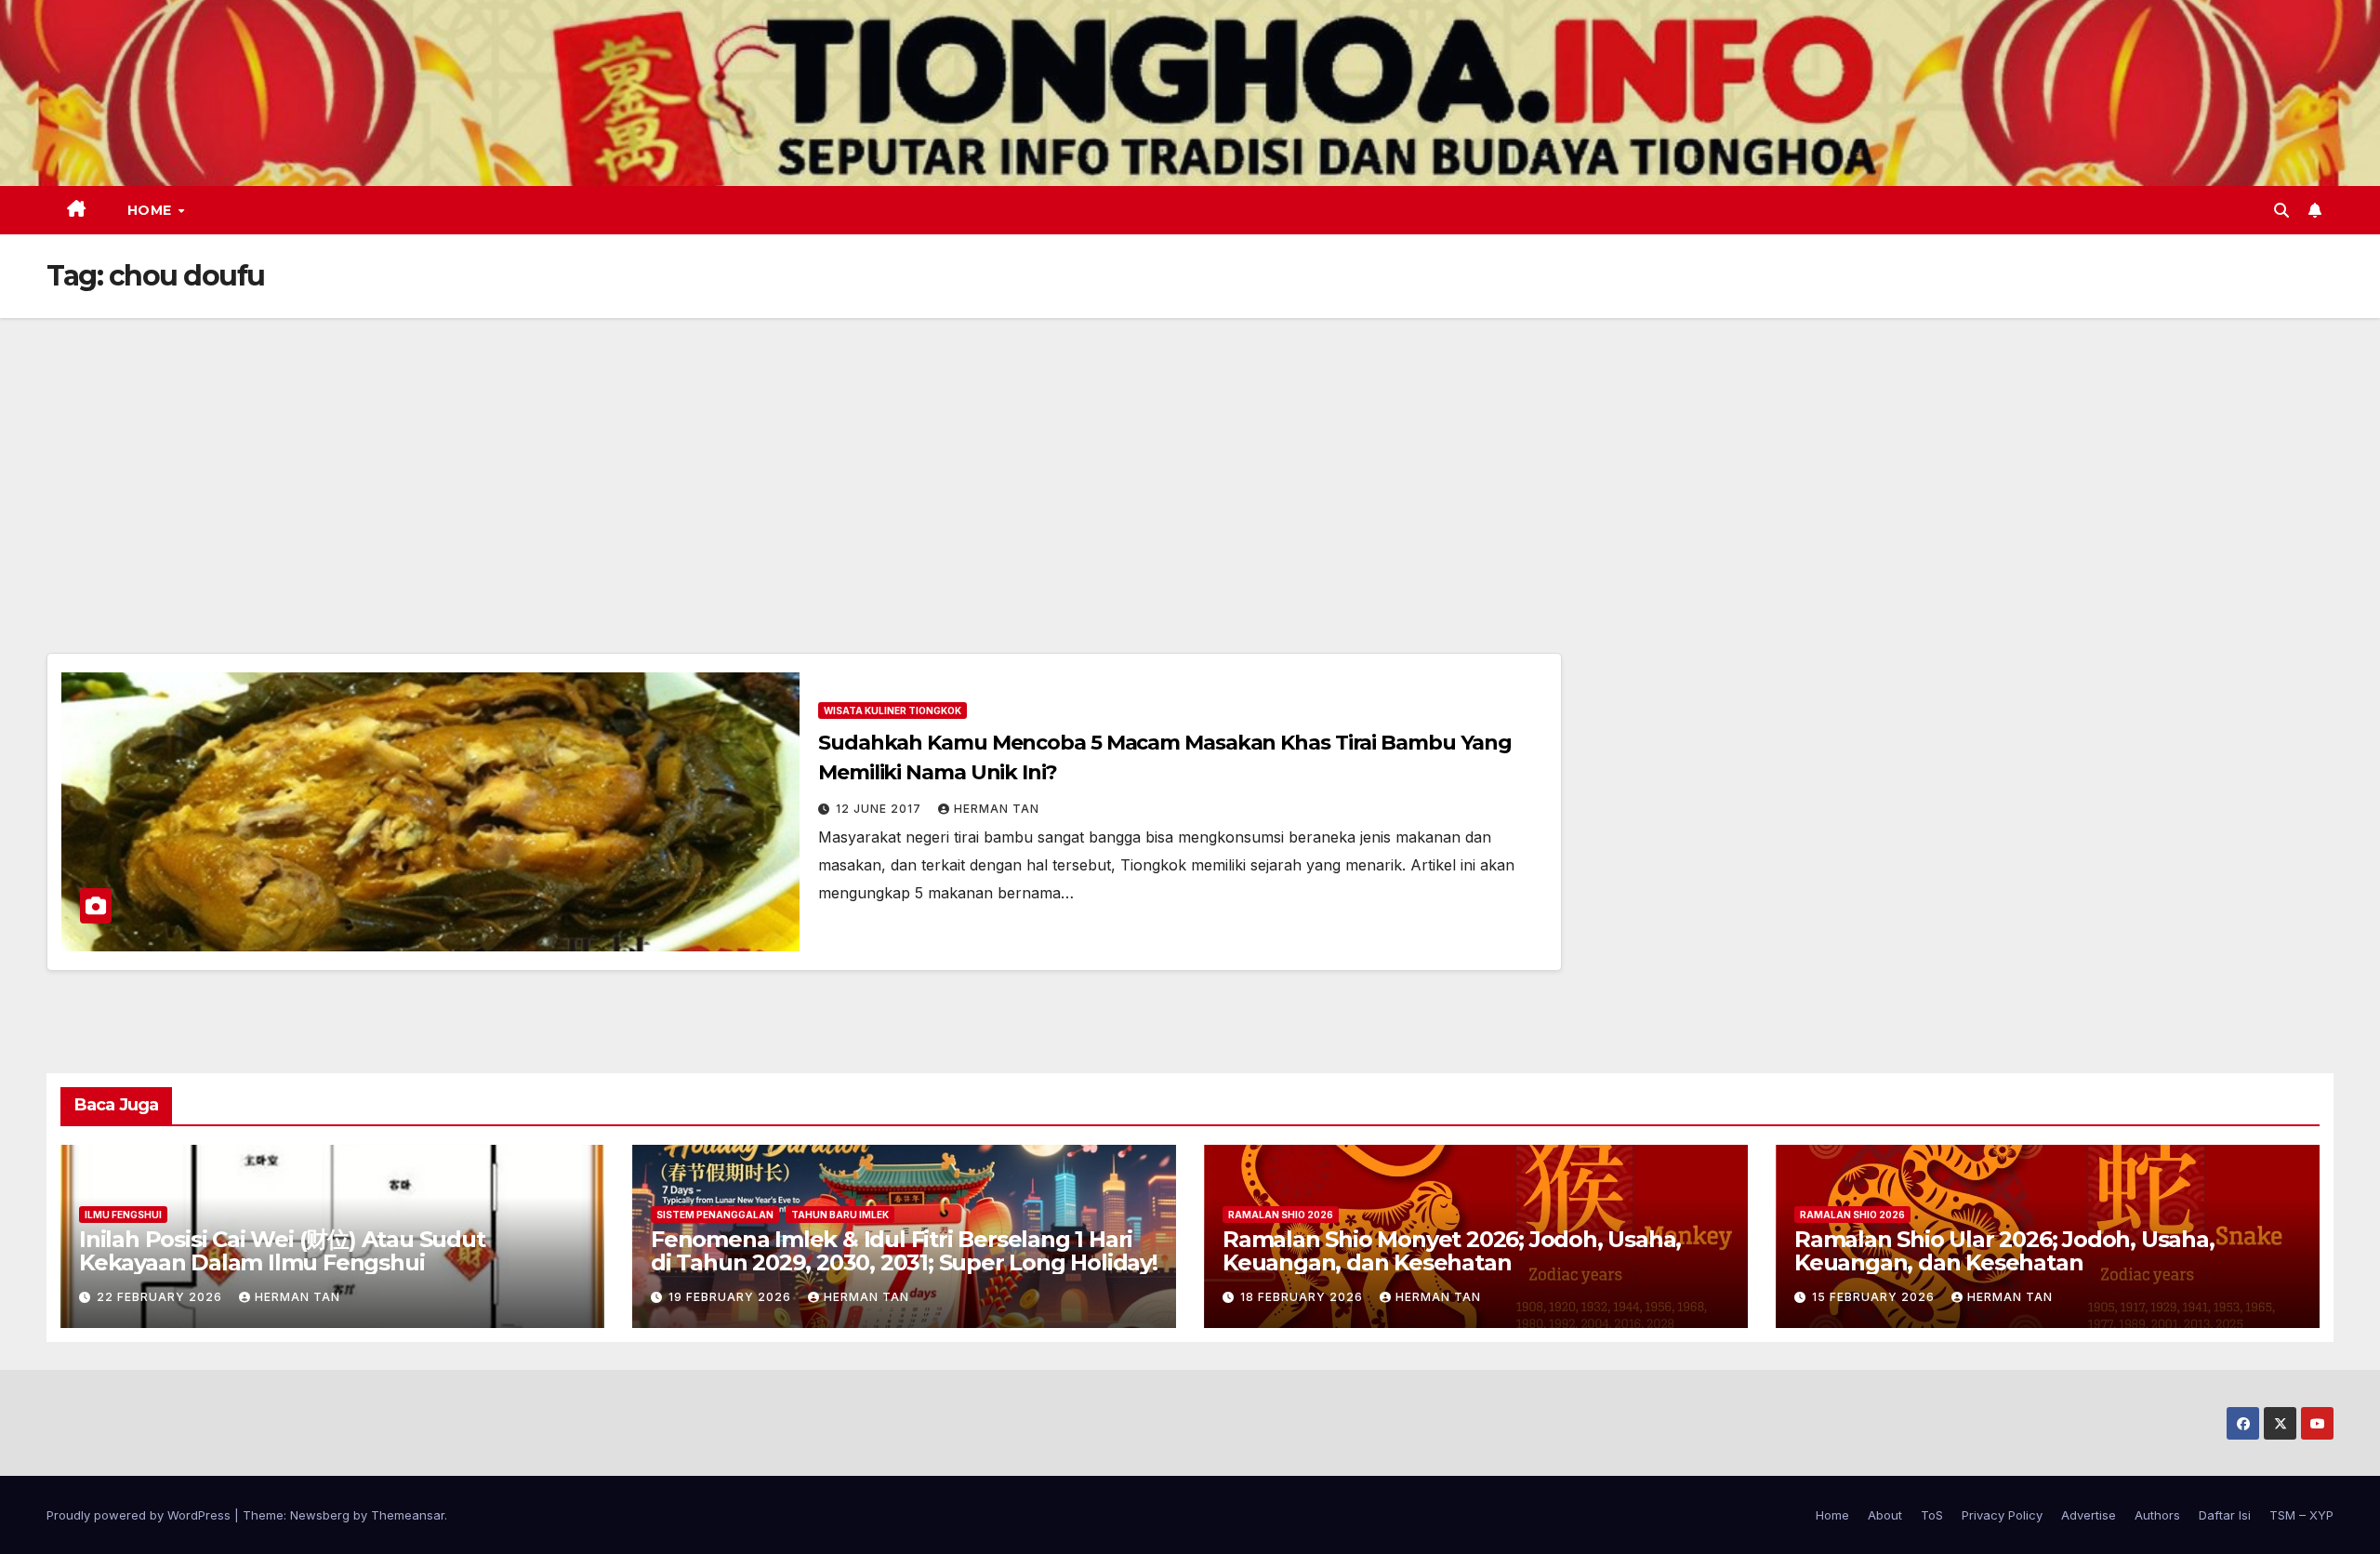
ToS (1932, 1515)
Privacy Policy (2002, 1515)
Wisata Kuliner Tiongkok (892, 711)
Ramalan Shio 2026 (1281, 1215)
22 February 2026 (161, 1297)
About (1885, 1515)
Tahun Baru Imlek (840, 1215)
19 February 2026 (732, 1297)
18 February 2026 (1303, 1297)
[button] (2281, 210)
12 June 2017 (880, 809)
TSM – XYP (2301, 1515)
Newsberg (320, 1515)
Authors (2157, 1515)
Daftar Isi (2225, 1515)
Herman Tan (997, 809)
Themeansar (408, 1515)
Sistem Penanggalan (715, 1215)
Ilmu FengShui (123, 1215)
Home (152, 210)
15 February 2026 (1875, 1297)
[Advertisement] (1190, 458)
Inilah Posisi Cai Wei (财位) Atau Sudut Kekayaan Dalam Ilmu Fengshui (282, 1251)
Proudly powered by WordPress (140, 1515)
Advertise (2089, 1515)
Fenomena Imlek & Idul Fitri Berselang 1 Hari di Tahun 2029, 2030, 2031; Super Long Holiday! (904, 1251)
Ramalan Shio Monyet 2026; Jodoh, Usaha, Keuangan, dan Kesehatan (1452, 1251)
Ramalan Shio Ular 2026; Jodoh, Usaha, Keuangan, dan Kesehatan (2004, 1251)
